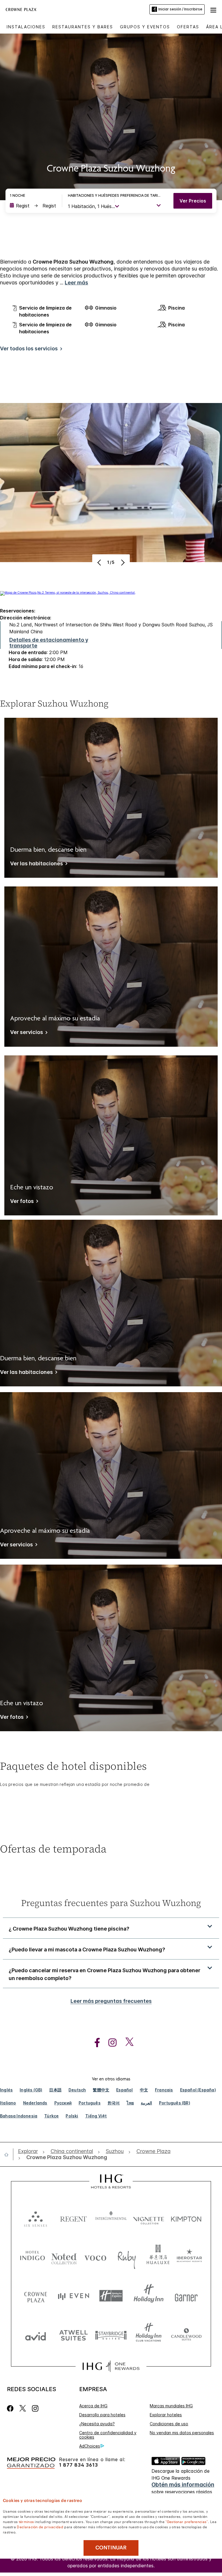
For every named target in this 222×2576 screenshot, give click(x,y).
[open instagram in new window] (110, 2043)
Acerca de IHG (93, 2406)
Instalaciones (26, 27)
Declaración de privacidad (40, 2527)
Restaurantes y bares (83, 27)
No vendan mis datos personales (182, 2433)
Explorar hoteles (166, 2415)
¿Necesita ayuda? (97, 2424)
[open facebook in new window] (94, 2043)
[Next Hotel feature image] (122, 562)
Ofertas (188, 27)
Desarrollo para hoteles (102, 2415)
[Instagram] (35, 2408)
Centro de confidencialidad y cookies (108, 2435)
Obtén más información (183, 2485)
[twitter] (23, 2408)
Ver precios (193, 201)
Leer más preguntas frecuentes (111, 2001)
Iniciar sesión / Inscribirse (180, 9)
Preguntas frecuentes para (111, 1903)
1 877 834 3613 (78, 2465)
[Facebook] (11, 2408)
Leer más (76, 283)
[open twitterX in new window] (126, 2043)
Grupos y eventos (145, 27)
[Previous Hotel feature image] (100, 562)
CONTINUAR (111, 2548)
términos (26, 2521)
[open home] (9, 2154)
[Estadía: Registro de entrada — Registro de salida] (33, 206)
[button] (213, 9)
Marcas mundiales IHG (171, 2406)
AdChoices (90, 2446)
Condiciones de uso (169, 2424)
